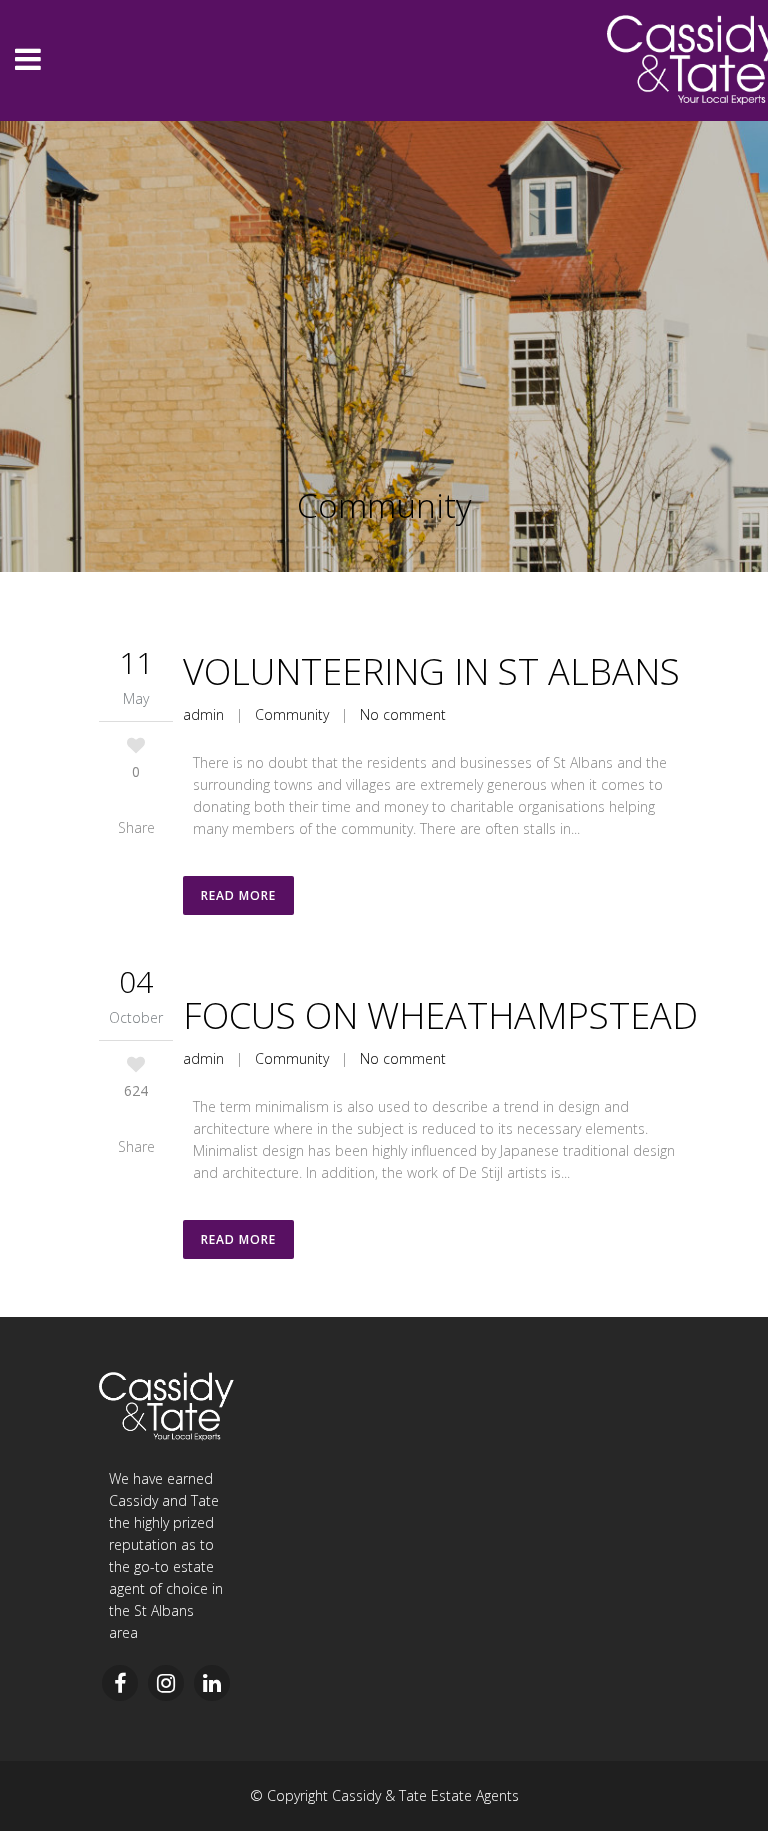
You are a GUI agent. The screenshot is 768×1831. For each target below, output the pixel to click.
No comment (403, 1058)
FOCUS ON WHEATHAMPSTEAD (440, 1015)
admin (203, 1058)
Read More (238, 895)
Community (292, 1058)
